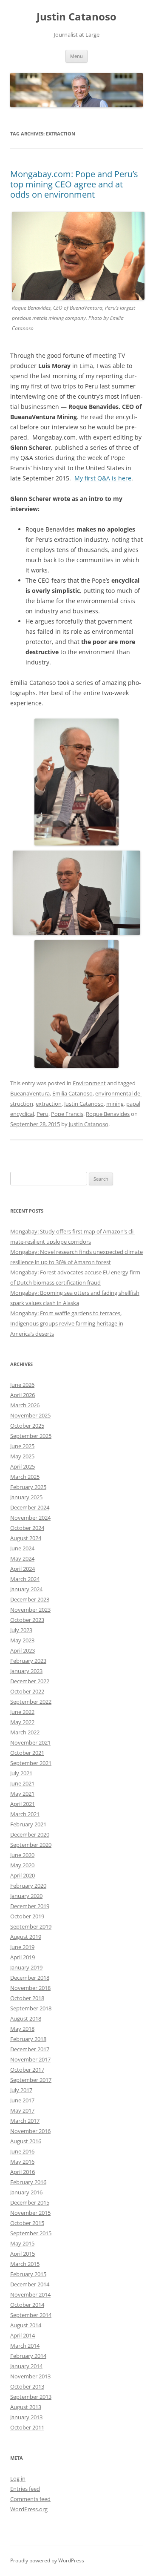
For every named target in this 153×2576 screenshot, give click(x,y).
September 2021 (31, 1763)
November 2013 (30, 2376)
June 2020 (22, 1855)
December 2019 (30, 1906)
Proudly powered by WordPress (47, 2560)
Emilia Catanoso (72, 1093)
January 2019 (26, 1967)
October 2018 (27, 1998)
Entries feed (25, 2489)
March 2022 (25, 1732)
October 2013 (27, 2386)
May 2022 (22, 1722)
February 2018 (28, 2039)
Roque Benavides (108, 1114)
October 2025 (27, 1426)
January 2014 (26, 2366)
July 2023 (21, 1630)
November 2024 (30, 1518)
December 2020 (30, 1834)
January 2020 (26, 1896)
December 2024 (30, 1507)
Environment (89, 1083)
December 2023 (30, 1599)
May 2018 (22, 2029)
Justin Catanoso (76, 17)
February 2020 (28, 1886)
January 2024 (26, 1589)
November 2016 (30, 2131)
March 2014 (25, 2346)
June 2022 (22, 1712)
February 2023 (28, 1661)
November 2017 (30, 2059)
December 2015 (30, 2202)
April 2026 (23, 1395)
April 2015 (23, 2254)
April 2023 (23, 1650)
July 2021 (21, 1773)
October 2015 (27, 2223)
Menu (76, 56)
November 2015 (30, 2213)
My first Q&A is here (103, 478)
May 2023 (22, 1640)
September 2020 (31, 1845)
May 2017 (22, 2110)
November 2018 (30, 1988)
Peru (42, 1114)
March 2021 (25, 1814)
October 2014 (27, 2305)
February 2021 (28, 1824)
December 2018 (30, 1978)
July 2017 (21, 2090)
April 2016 (23, 2172)
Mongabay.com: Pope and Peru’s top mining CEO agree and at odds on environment (74, 184)
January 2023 (26, 1671)
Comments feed (30, 2499)
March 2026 (25, 1405)
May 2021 (22, 1794)
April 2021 (23, 1804)
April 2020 (23, 1875)
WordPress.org (29, 2509)
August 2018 (26, 2018)
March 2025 (25, 1477)
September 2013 (31, 2397)
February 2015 (28, 2274)
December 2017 (30, 2049)
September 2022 (31, 1702)
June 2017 (22, 2100)
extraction (49, 1104)
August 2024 (26, 1538)
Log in (18, 2478)
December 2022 (30, 1681)
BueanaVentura (30, 1093)
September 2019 (31, 1926)
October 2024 (27, 1528)
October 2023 (27, 1620)
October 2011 (27, 2427)
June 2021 (22, 1783)
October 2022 (27, 1691)
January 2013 (26, 2417)
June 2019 (22, 1947)
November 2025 (30, 1415)
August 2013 (26, 2407)
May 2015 (22, 2243)
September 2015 (31, 2233)
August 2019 (26, 1937)
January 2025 (26, 1497)
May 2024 (22, 1558)
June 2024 (22, 1548)
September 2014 (31, 2315)
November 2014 (30, 2294)
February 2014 (28, 2356)
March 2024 (25, 1579)
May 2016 (22, 2162)
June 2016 (22, 2151)
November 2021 (30, 1742)
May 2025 (22, 1456)
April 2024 (23, 1569)
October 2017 (27, 2070)
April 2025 (23, 1466)
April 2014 (23, 2335)
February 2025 (28, 1487)
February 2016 (28, 2182)
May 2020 (22, 1865)
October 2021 (27, 1753)
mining (115, 1104)
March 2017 (25, 2121)
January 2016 (26, 2192)
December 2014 (30, 2284)
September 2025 (31, 1436)
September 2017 (31, 2080)
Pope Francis (67, 1114)
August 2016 (26, 2141)
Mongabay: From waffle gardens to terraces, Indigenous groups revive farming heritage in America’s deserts (67, 1323)
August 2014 (26, 2325)
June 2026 (22, 1385)
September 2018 (31, 2008)
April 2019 (23, 1957)
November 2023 (30, 1610)
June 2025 (22, 1446)
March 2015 (25, 2264)
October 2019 (27, 1916)
